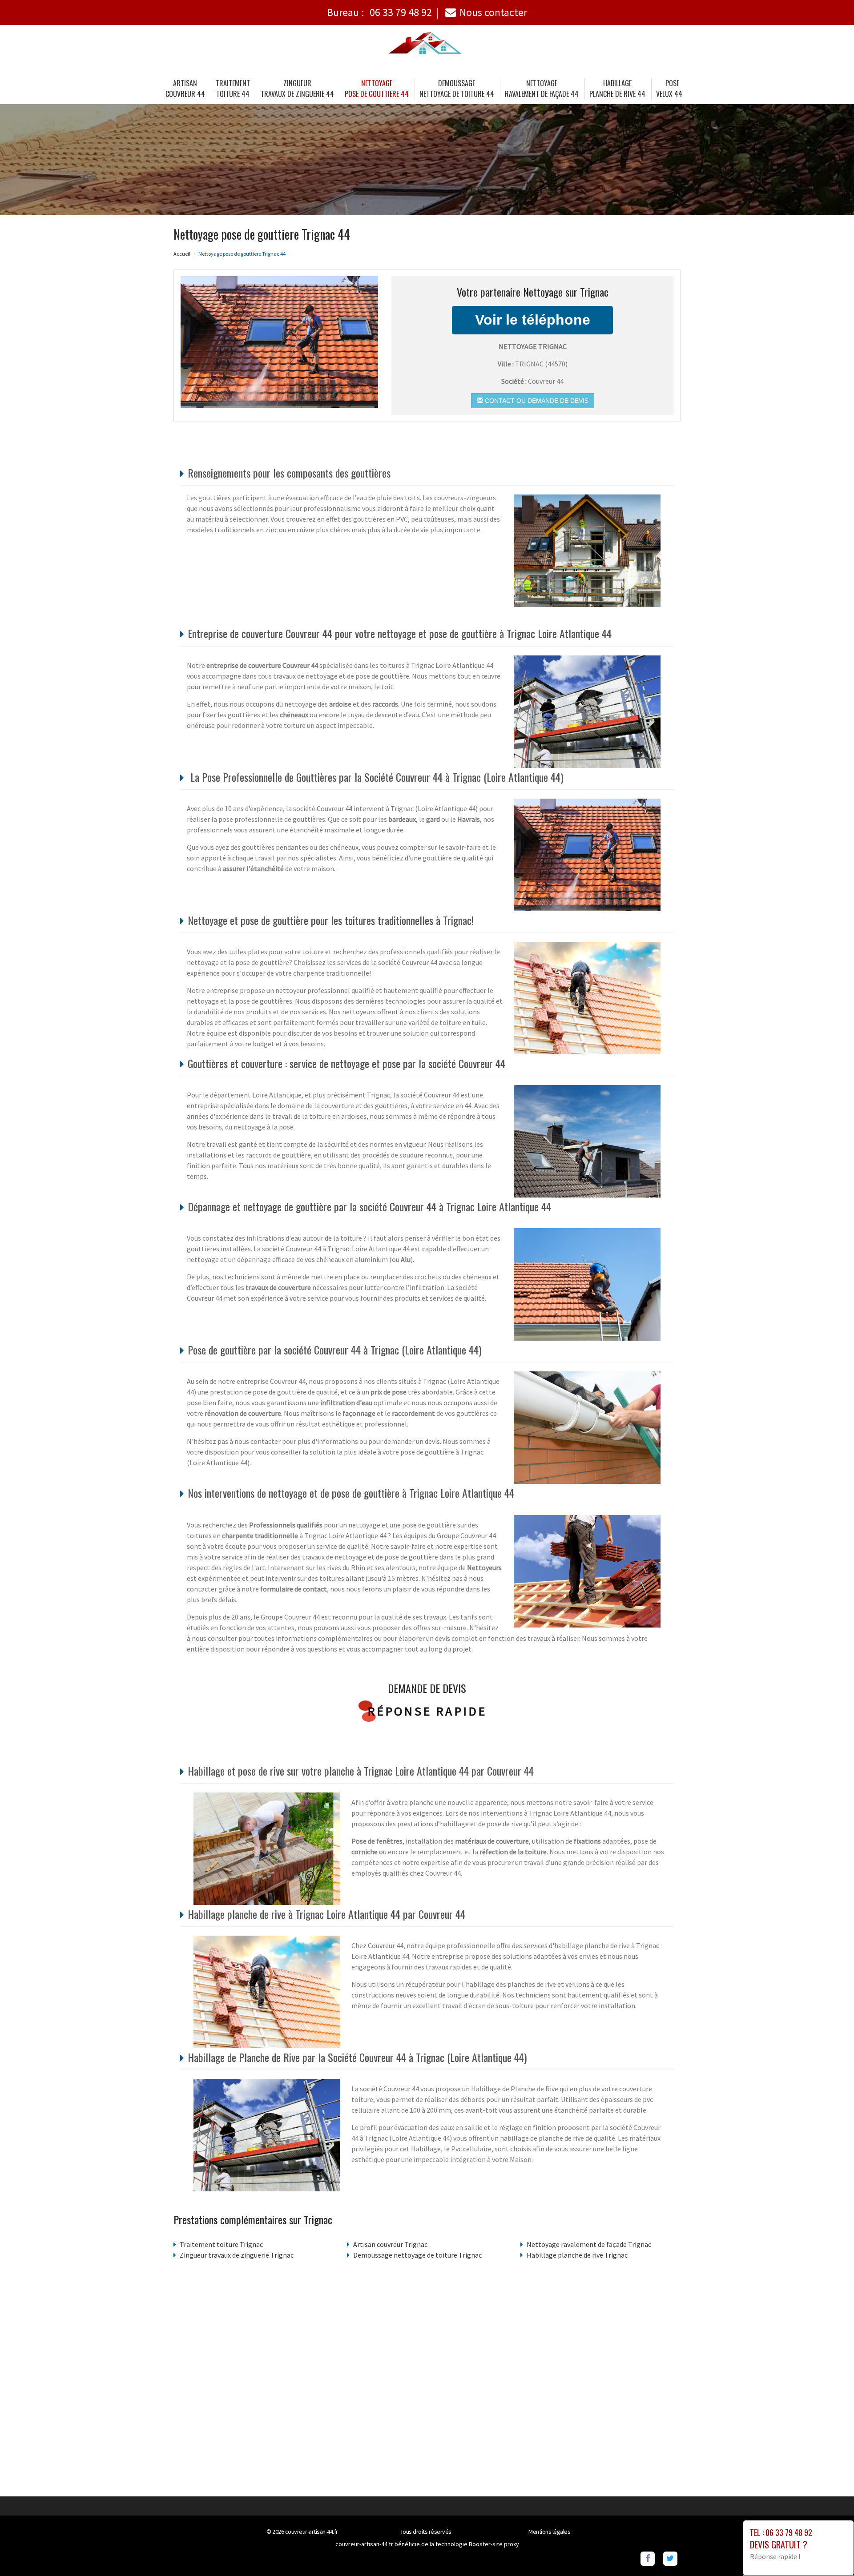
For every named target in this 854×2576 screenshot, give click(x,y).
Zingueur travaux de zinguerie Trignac (237, 2255)
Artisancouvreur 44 (185, 88)
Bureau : (379, 12)
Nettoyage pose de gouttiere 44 (377, 88)
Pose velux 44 (669, 88)
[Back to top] (830, 2552)
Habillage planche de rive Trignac (577, 2255)
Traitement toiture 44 (233, 88)
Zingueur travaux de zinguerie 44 (297, 88)
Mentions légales (549, 2532)
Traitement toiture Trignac (221, 2244)
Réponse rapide (427, 1711)
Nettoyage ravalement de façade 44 (542, 88)
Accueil (182, 254)
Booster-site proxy (494, 2544)
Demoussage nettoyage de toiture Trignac (417, 2255)
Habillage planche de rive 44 (617, 88)
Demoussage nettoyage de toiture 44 (457, 88)
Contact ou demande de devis (536, 401)
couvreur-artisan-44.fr (312, 2532)
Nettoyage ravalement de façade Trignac (589, 2244)
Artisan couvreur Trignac (390, 2244)
